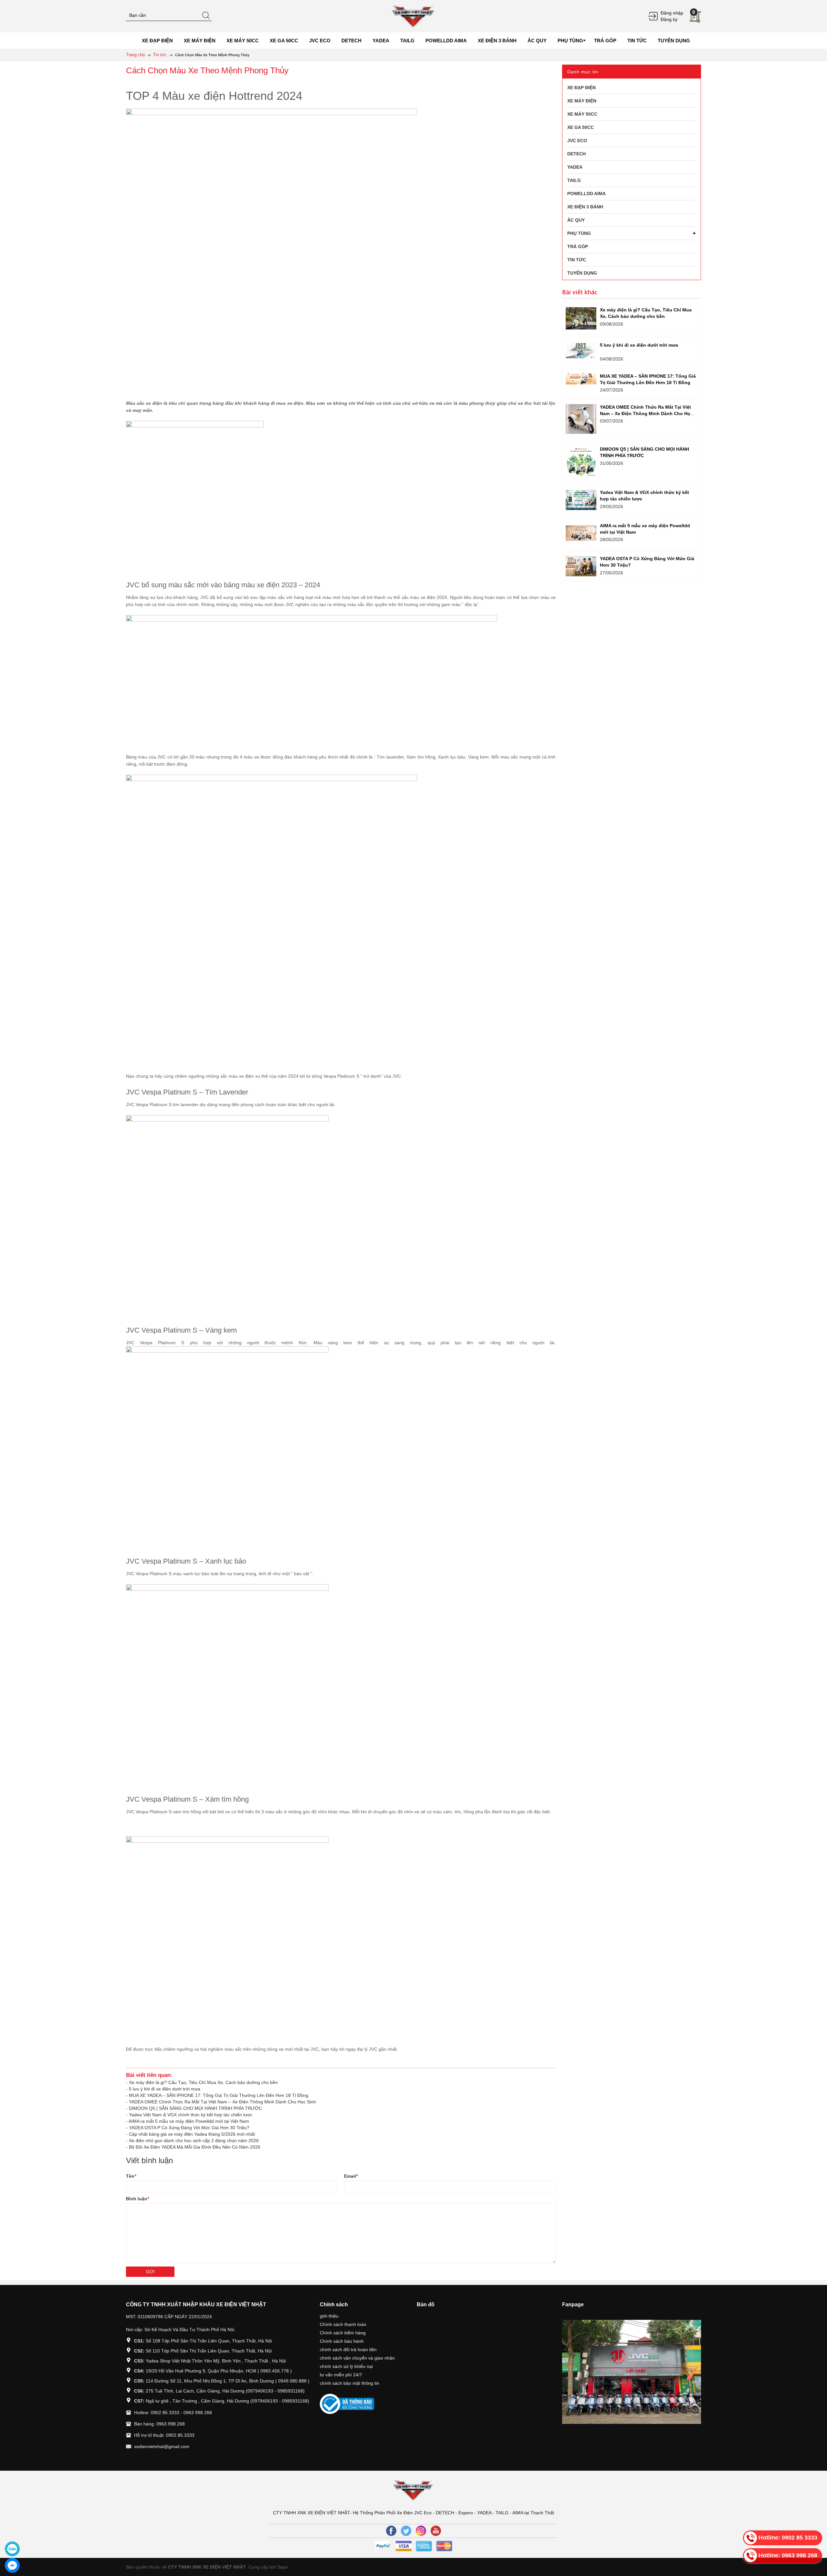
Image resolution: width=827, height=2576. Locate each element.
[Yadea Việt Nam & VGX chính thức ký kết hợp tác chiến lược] (581, 500)
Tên (131, 2176)
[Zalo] (12, 2549)
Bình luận (137, 2199)
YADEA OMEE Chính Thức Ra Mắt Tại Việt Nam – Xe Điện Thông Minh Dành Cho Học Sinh (222, 2102)
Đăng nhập (672, 13)
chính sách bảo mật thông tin (350, 2383)
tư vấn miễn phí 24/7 (341, 2375)
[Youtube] (436, 2531)
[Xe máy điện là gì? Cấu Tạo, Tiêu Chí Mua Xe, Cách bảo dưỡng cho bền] (581, 318)
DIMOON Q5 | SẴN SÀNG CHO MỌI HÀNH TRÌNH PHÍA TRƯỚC (195, 2108)
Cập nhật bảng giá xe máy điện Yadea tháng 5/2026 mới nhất (192, 2134)
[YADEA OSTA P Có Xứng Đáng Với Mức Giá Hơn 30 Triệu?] (581, 566)
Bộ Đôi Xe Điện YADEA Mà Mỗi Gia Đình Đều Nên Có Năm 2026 (195, 2147)
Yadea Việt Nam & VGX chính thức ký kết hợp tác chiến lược (191, 2115)
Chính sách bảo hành (342, 2341)
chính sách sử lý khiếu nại (346, 2366)
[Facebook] (391, 2531)
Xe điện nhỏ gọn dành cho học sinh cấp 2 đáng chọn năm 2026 (194, 2141)
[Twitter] (406, 2531)
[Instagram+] (421, 2531)
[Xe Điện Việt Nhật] (413, 16)
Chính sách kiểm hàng (343, 2333)
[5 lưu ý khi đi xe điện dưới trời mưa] (581, 350)
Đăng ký (669, 19)
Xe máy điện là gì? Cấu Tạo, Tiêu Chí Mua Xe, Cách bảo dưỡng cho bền (203, 2082)
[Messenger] (12, 2565)
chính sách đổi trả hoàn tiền (348, 2350)
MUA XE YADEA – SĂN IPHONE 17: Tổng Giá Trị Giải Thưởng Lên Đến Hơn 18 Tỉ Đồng (219, 2095)
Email (351, 2176)
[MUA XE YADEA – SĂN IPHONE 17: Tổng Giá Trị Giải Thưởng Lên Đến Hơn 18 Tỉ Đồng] (581, 379)
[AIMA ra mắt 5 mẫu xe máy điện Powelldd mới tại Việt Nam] (581, 533)
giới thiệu (329, 2316)
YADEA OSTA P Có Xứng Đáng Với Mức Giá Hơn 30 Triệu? (189, 2128)
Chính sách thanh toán (343, 2324)
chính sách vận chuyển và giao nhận (357, 2358)
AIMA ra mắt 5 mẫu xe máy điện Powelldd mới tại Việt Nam (189, 2121)
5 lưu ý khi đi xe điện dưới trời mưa (165, 2089)
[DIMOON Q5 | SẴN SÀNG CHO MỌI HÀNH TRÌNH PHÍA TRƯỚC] (581, 462)
